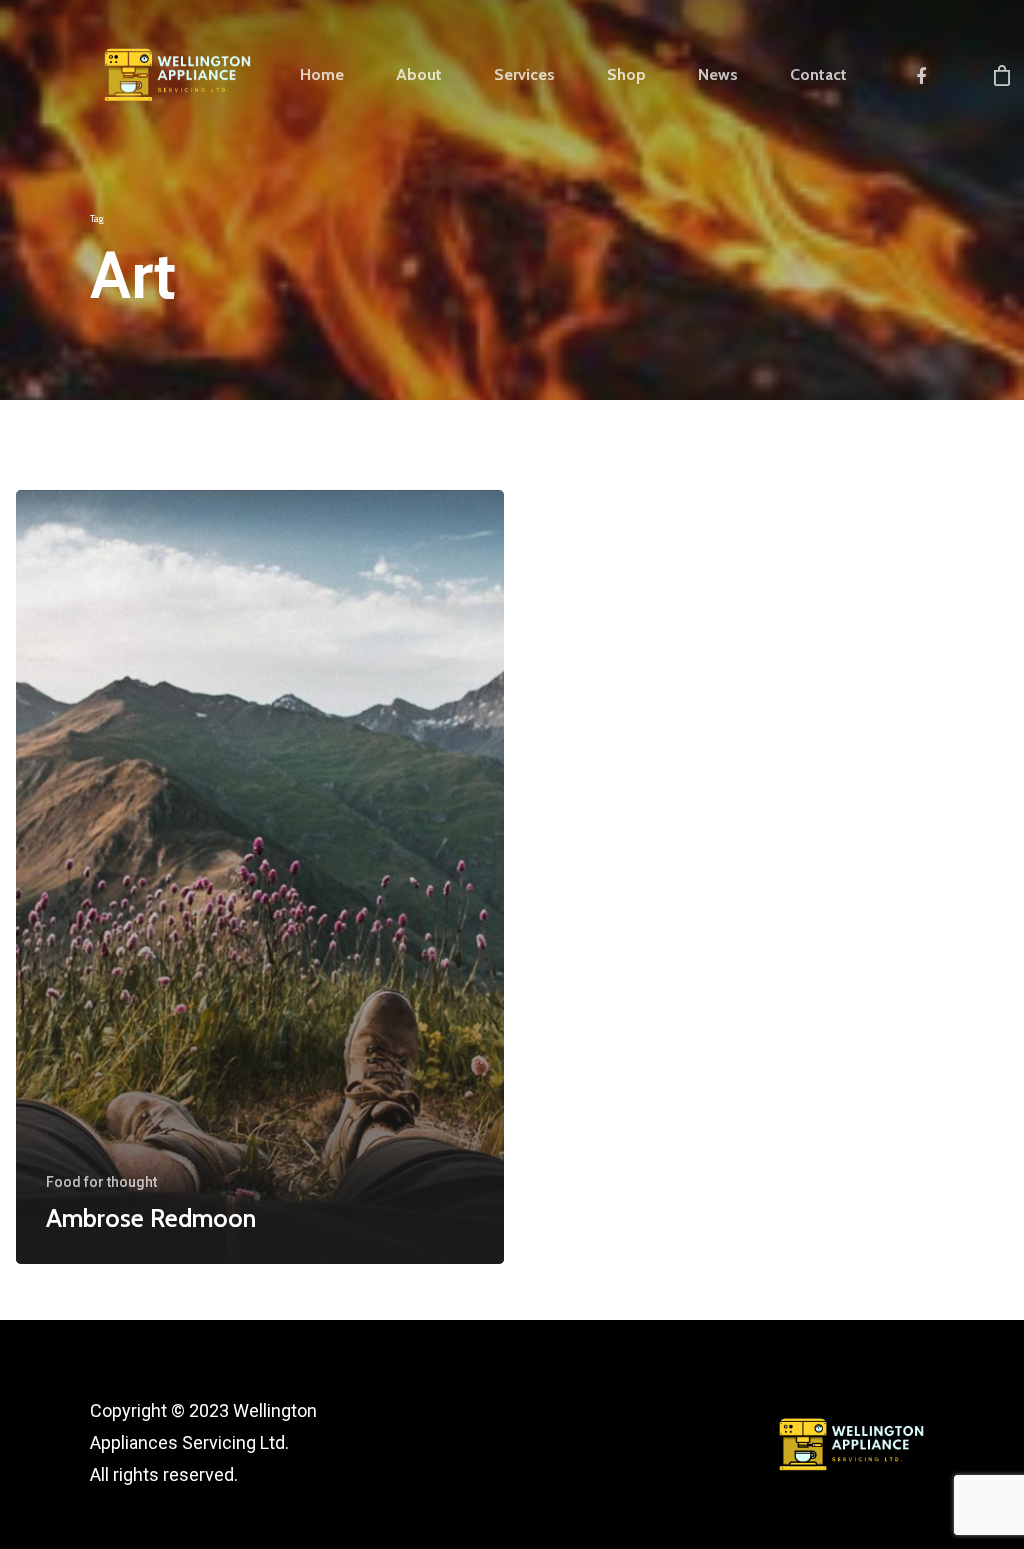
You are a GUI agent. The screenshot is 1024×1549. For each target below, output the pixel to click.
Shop (626, 75)
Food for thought (101, 1182)
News (718, 75)
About (419, 75)
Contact (818, 75)
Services (524, 75)
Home (322, 75)
